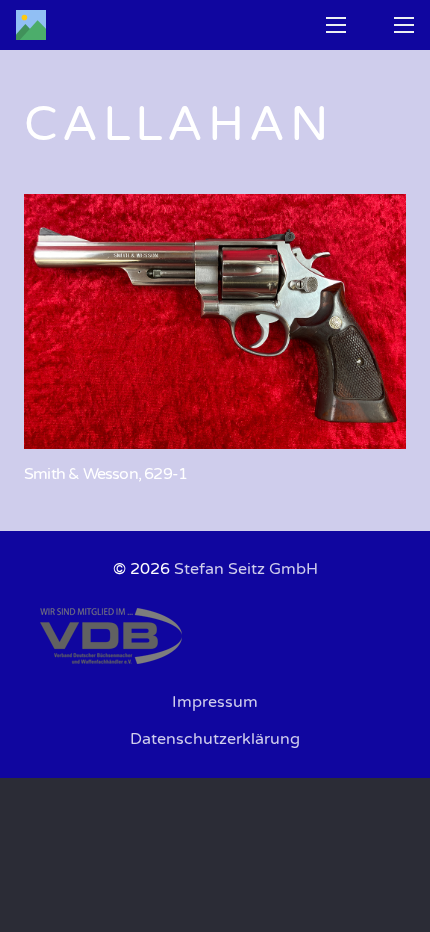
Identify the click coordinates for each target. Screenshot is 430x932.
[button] (336, 25)
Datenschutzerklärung (215, 739)
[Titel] (31, 25)
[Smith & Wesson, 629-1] (215, 321)
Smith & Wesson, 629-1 (105, 474)
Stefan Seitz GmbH (246, 569)
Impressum (215, 702)
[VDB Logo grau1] (215, 636)
